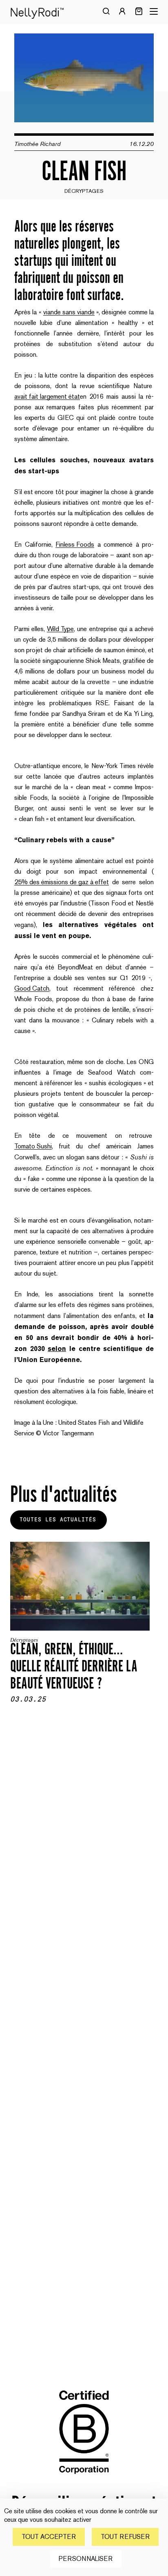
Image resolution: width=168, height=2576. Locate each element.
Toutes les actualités (58, 1520)
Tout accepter (49, 2537)
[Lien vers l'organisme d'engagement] (84, 2480)
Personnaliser (86, 2559)
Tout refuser (125, 2537)
